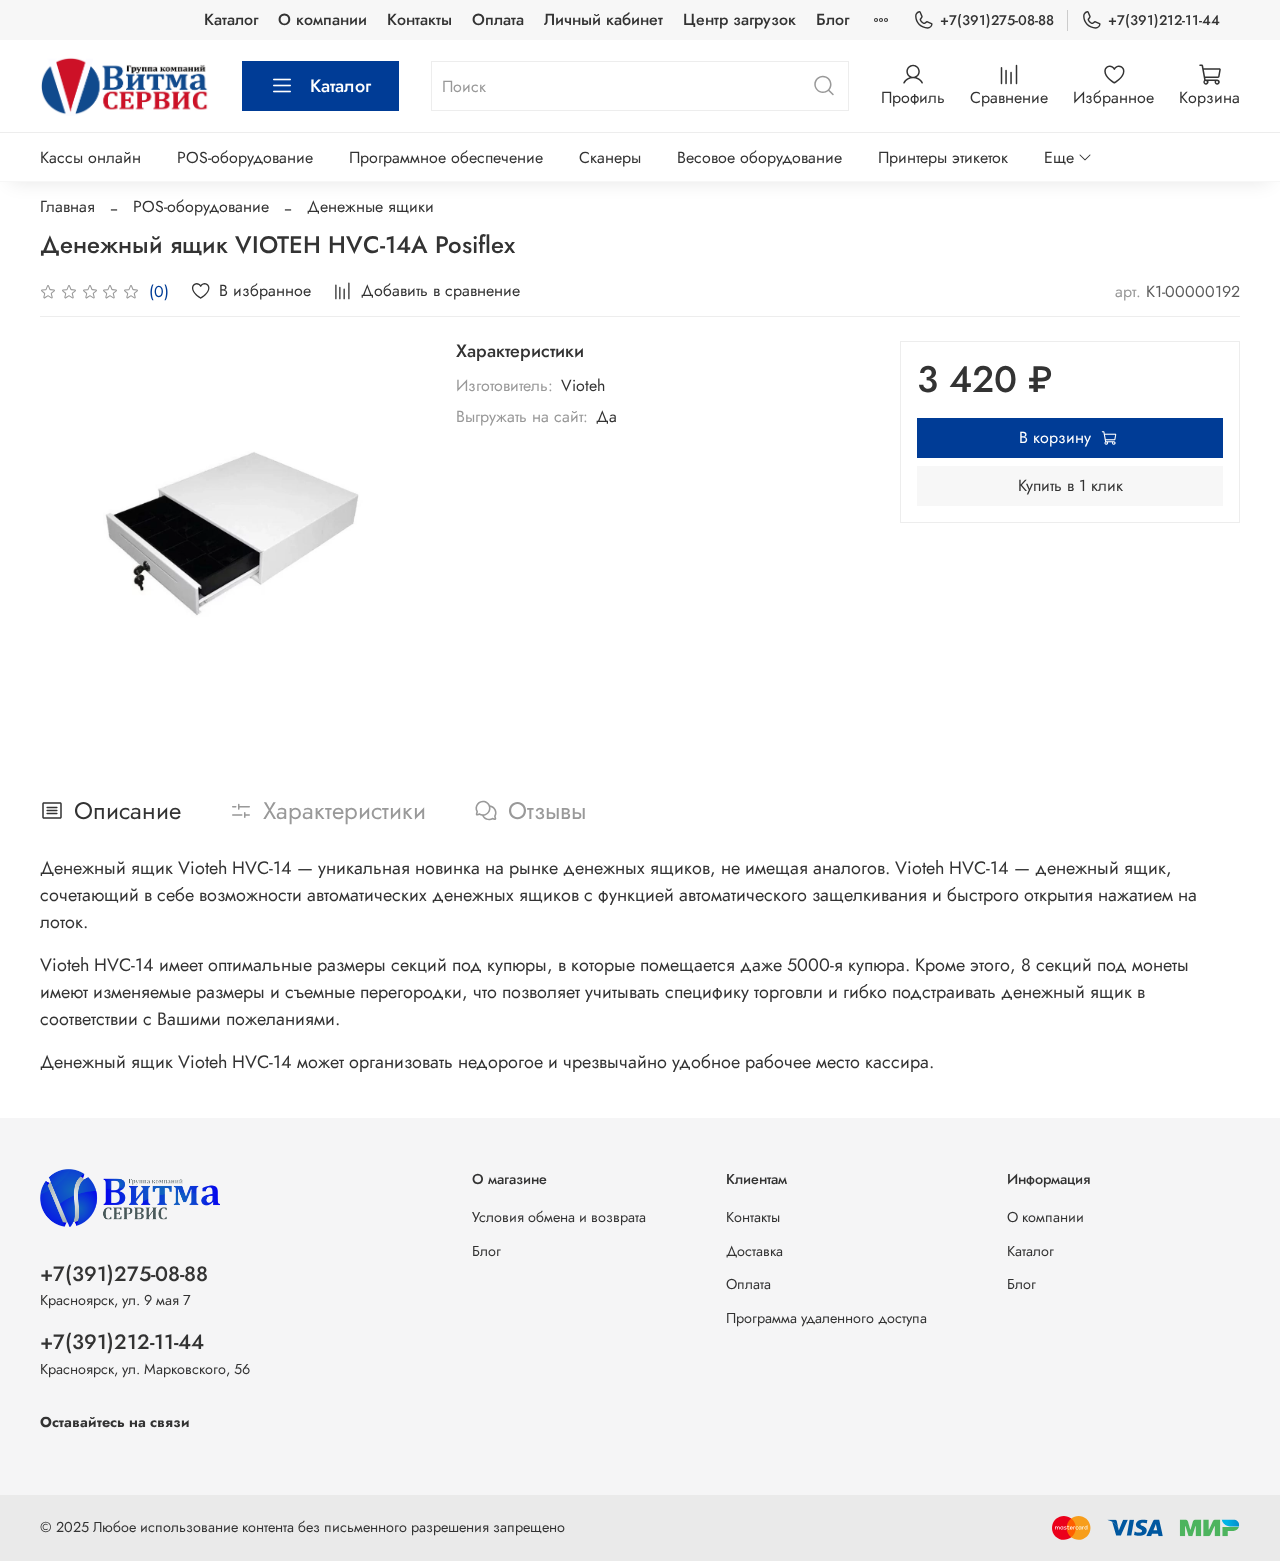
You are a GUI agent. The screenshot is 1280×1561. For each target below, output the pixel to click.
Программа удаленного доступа (826, 1318)
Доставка (754, 1251)
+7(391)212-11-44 (1164, 20)
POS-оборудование (245, 157)
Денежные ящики (370, 206)
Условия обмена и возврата (559, 1217)
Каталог (231, 19)
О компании (322, 19)
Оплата (498, 19)
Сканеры (610, 157)
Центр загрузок (739, 19)
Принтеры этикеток (943, 157)
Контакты (419, 19)
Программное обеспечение (446, 157)
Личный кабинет (603, 19)
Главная (67, 206)
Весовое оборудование (759, 157)
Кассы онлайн (90, 157)
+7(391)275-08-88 (997, 20)
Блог (832, 19)
